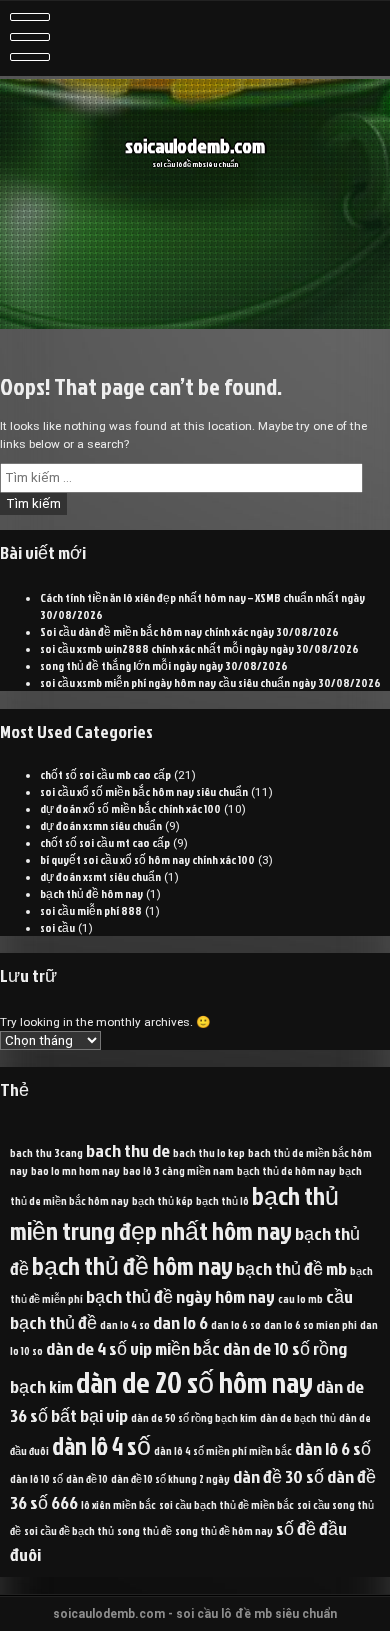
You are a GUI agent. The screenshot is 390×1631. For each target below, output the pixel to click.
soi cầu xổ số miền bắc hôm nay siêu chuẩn (144, 791)
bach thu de (128, 1150)
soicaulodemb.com (195, 145)
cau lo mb (300, 1298)
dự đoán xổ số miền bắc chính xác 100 (130, 808)
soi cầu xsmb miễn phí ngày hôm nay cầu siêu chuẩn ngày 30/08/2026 (210, 682)
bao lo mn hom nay (75, 1170)
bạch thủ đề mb (291, 1268)
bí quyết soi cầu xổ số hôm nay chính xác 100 (147, 859)
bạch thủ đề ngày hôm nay (180, 1296)
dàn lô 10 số (36, 1478)
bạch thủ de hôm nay (286, 1170)
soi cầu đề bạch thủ (69, 1530)
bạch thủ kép (162, 1200)
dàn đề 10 (87, 1478)
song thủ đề (144, 1530)
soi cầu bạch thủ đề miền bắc (226, 1504)
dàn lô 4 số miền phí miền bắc (223, 1450)
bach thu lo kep (209, 1152)
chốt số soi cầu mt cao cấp (105, 842)
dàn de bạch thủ (298, 1417)
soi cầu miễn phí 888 (91, 910)
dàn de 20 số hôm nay (194, 1381)
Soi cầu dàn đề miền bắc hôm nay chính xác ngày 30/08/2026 (189, 631)
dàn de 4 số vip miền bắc (133, 1348)
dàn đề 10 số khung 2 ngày (170, 1478)
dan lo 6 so (236, 1324)
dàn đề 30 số (278, 1476)
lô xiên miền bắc (118, 1504)
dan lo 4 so (125, 1324)
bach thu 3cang (46, 1152)
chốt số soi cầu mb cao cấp (105, 774)
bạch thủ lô (222, 1200)
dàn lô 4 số (101, 1445)
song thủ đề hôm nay (224, 1530)
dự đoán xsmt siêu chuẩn (100, 876)
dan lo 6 (180, 1322)
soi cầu (57, 927)
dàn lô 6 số (333, 1448)
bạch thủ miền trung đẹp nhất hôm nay (174, 1213)
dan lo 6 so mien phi (310, 1324)
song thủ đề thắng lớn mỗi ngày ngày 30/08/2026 (164, 665)
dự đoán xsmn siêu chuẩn (101, 825)
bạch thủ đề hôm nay (91, 893)
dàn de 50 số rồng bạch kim (194, 1417)
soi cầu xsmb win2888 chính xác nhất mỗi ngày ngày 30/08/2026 (199, 648)
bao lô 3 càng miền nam (178, 1170)
